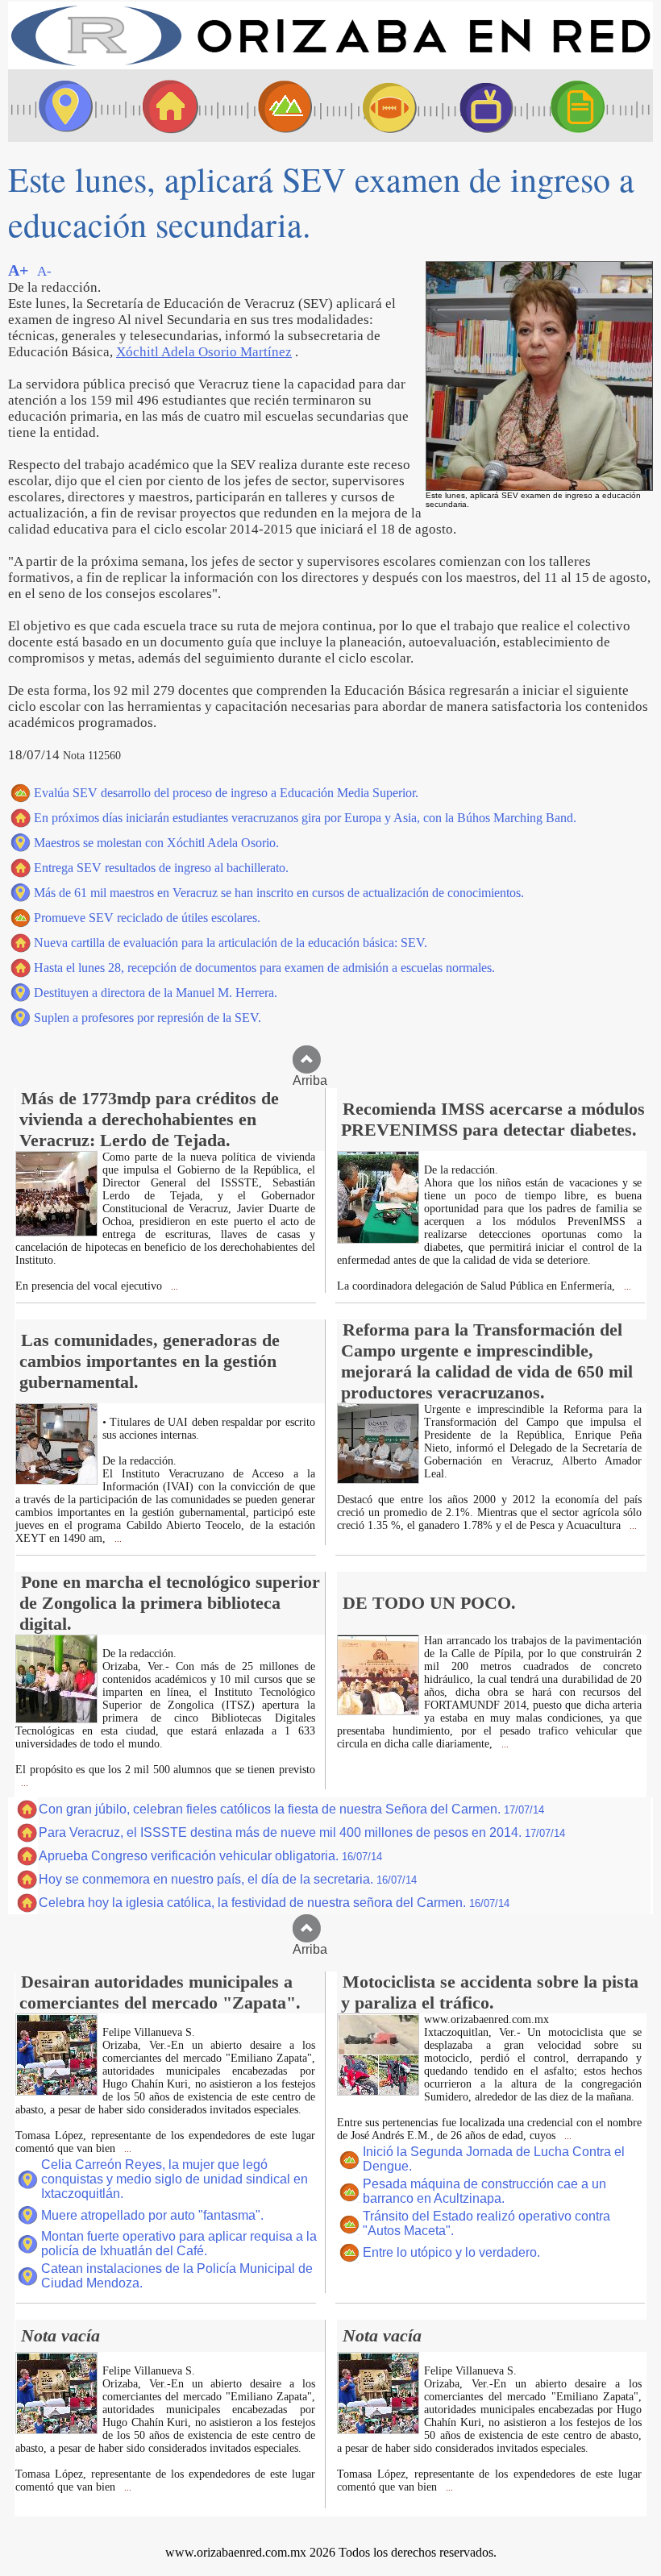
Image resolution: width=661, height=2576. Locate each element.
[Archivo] (592, 106)
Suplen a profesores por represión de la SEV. (148, 1018)
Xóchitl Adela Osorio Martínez (204, 352)
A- (44, 271)
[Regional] (270, 106)
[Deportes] (375, 106)
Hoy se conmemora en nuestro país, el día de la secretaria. (228, 1879)
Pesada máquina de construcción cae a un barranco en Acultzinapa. (484, 2191)
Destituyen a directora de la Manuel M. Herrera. (156, 993)
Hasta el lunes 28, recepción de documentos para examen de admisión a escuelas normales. (264, 968)
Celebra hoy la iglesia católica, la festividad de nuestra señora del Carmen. (274, 1903)
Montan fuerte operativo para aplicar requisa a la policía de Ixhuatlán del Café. (179, 2244)
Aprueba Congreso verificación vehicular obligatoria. (210, 1856)
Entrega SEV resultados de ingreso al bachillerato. (161, 868)
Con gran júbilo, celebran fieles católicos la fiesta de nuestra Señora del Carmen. (291, 1809)
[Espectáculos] (480, 106)
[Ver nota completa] (56, 1232)
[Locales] (165, 106)
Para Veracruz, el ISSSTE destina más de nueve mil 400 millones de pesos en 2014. (302, 1832)
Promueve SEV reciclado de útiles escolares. (147, 918)
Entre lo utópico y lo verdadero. (451, 2252)
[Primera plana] (60, 106)
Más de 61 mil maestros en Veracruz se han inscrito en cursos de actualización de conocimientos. (279, 893)
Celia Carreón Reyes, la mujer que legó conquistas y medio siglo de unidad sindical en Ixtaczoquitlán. (175, 2179)
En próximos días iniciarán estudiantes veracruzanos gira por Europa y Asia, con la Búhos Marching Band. (305, 818)
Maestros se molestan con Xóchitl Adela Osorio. (156, 843)
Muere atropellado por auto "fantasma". (152, 2215)
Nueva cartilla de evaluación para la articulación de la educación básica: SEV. (231, 943)
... (173, 1287)
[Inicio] (330, 65)
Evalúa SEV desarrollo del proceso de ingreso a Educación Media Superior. (226, 793)
